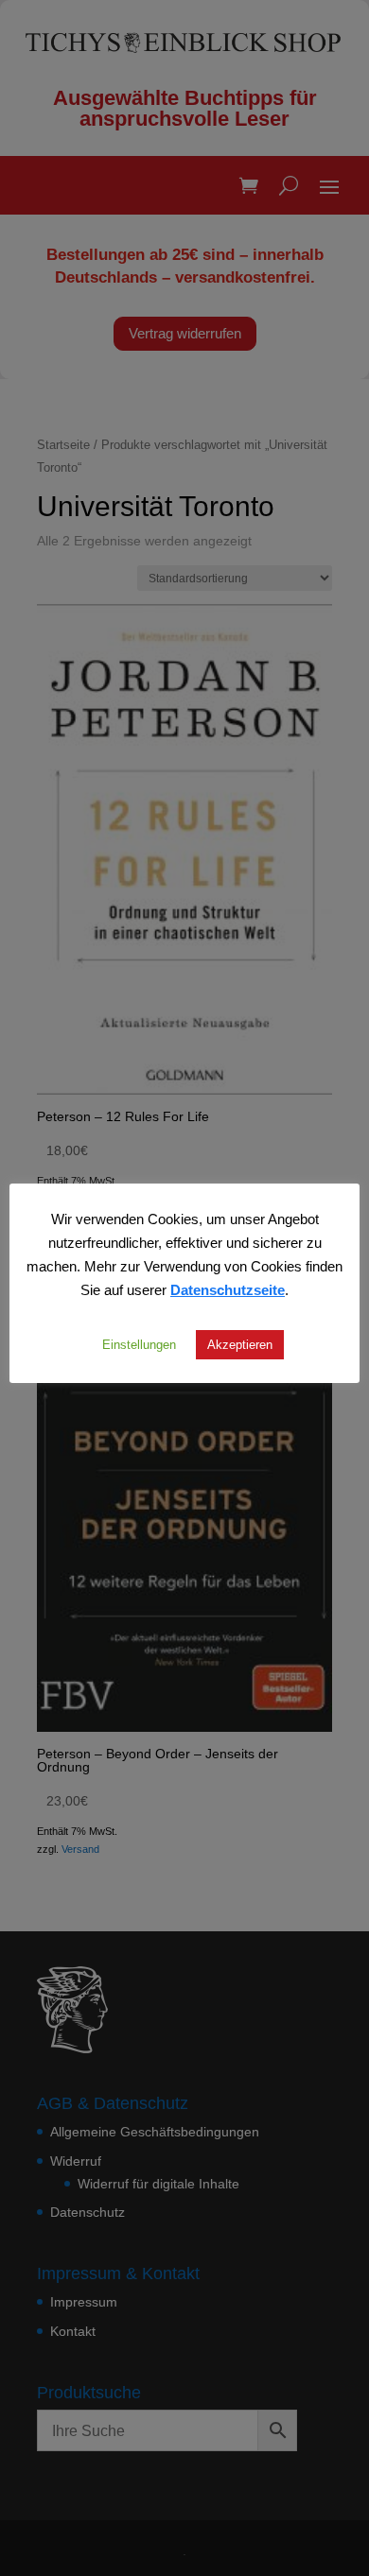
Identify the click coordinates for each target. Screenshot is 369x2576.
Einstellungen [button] (139, 1344)
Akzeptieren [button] (240, 1344)
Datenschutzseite (228, 1289)
